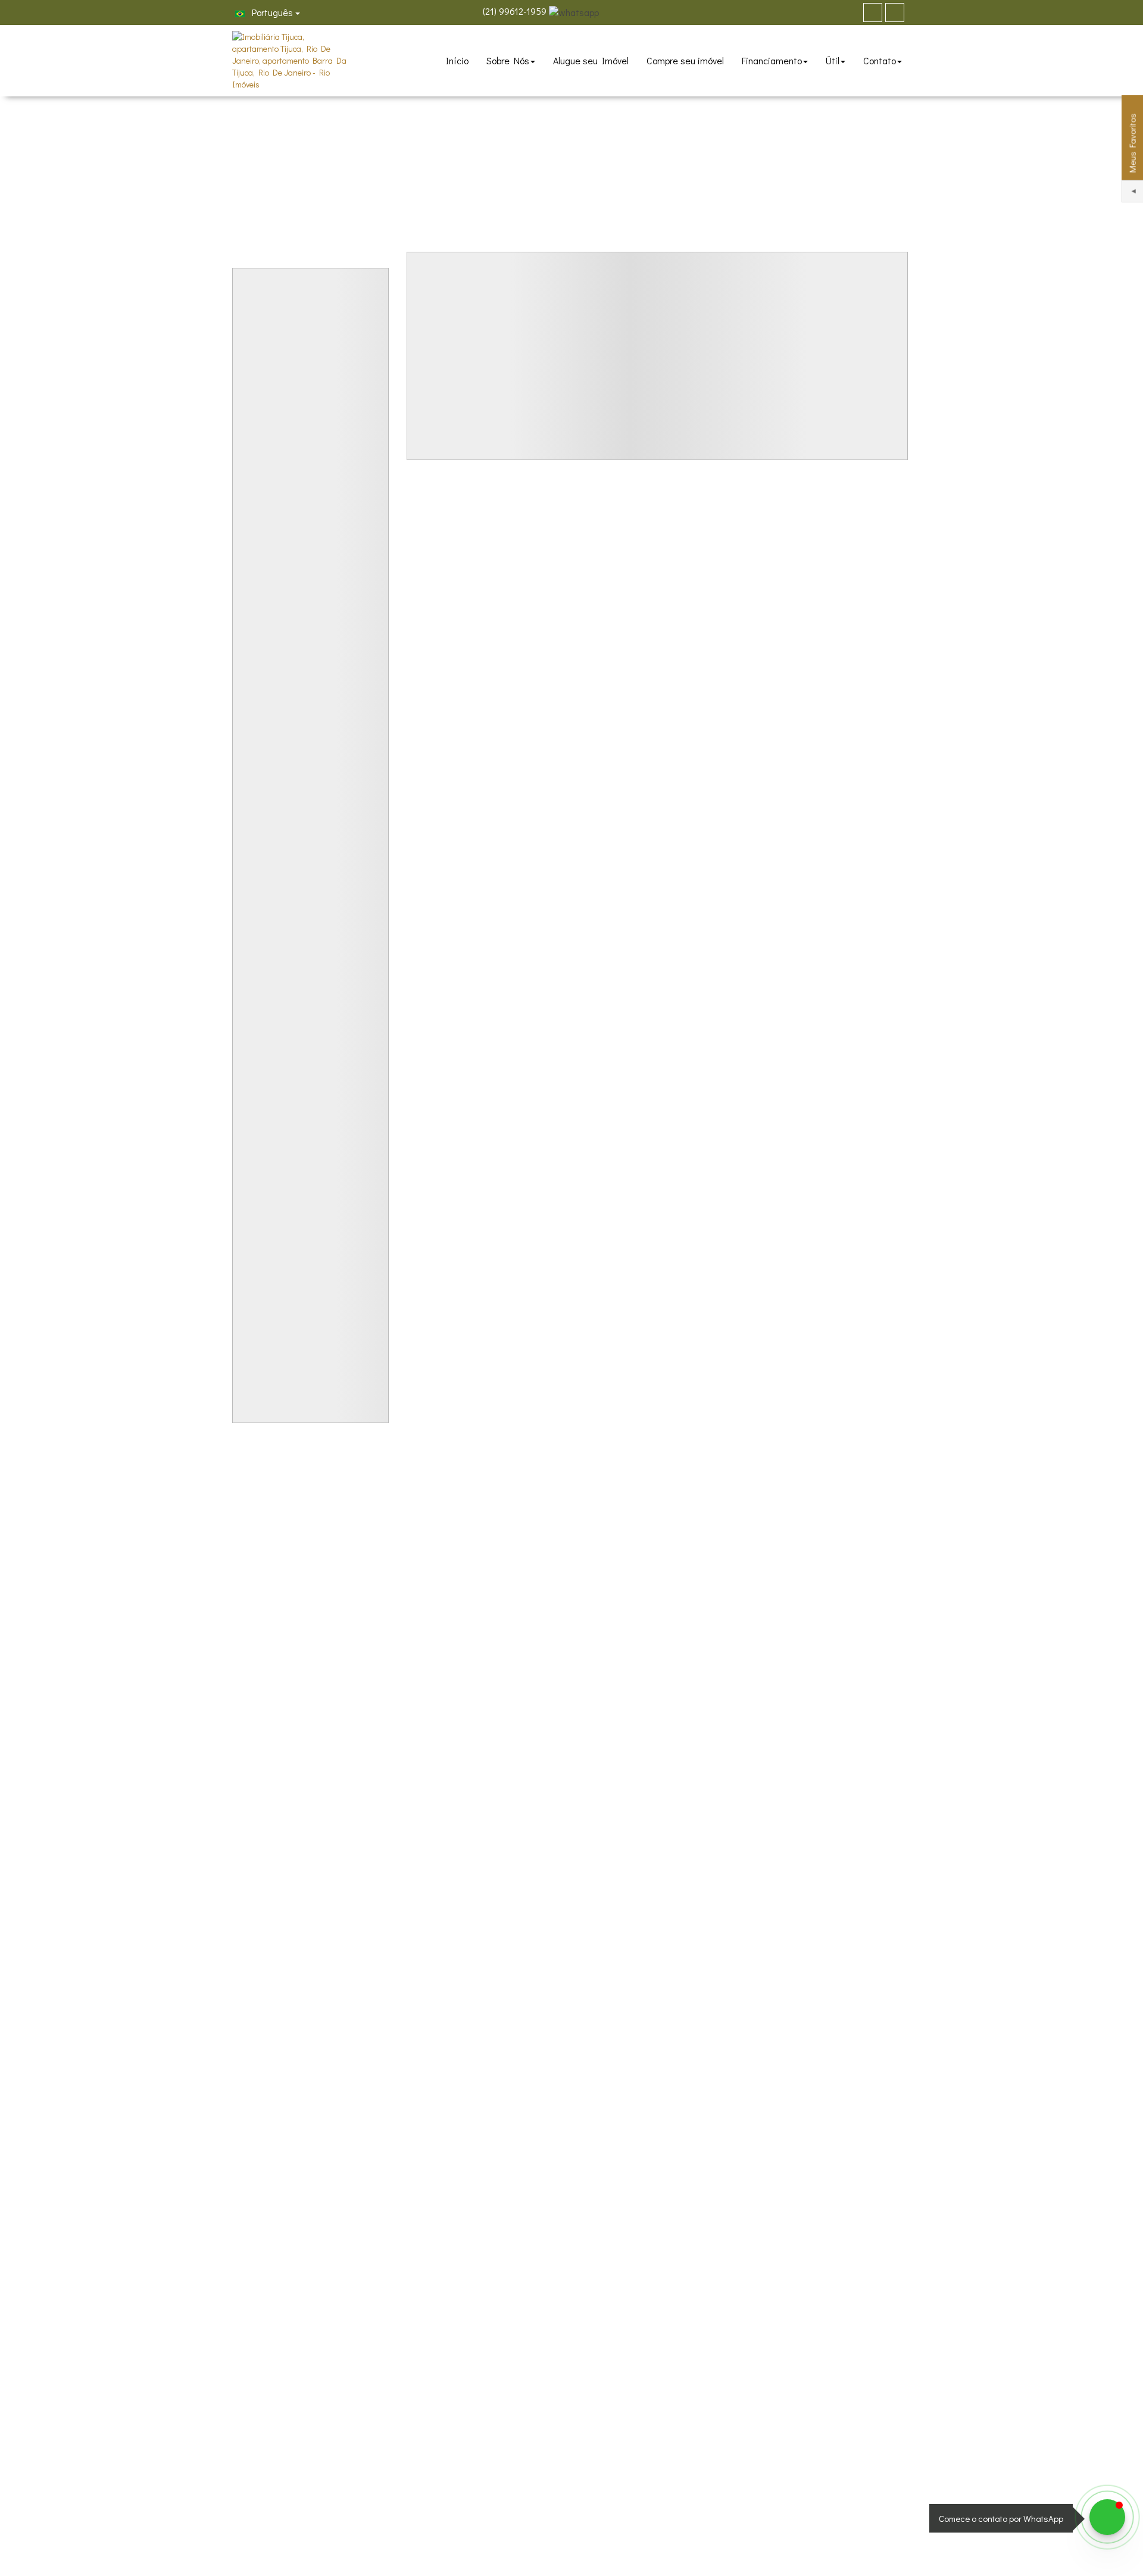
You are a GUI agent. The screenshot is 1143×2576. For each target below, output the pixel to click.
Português (271, 12)
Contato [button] (880, 60)
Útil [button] (833, 60)
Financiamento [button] (772, 60)
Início (457, 60)
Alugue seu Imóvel (591, 60)
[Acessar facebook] (873, 12)
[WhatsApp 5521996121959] (1107, 2517)
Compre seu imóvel (685, 60)
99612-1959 (515, 11)
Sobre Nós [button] (508, 60)
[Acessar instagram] (895, 12)
